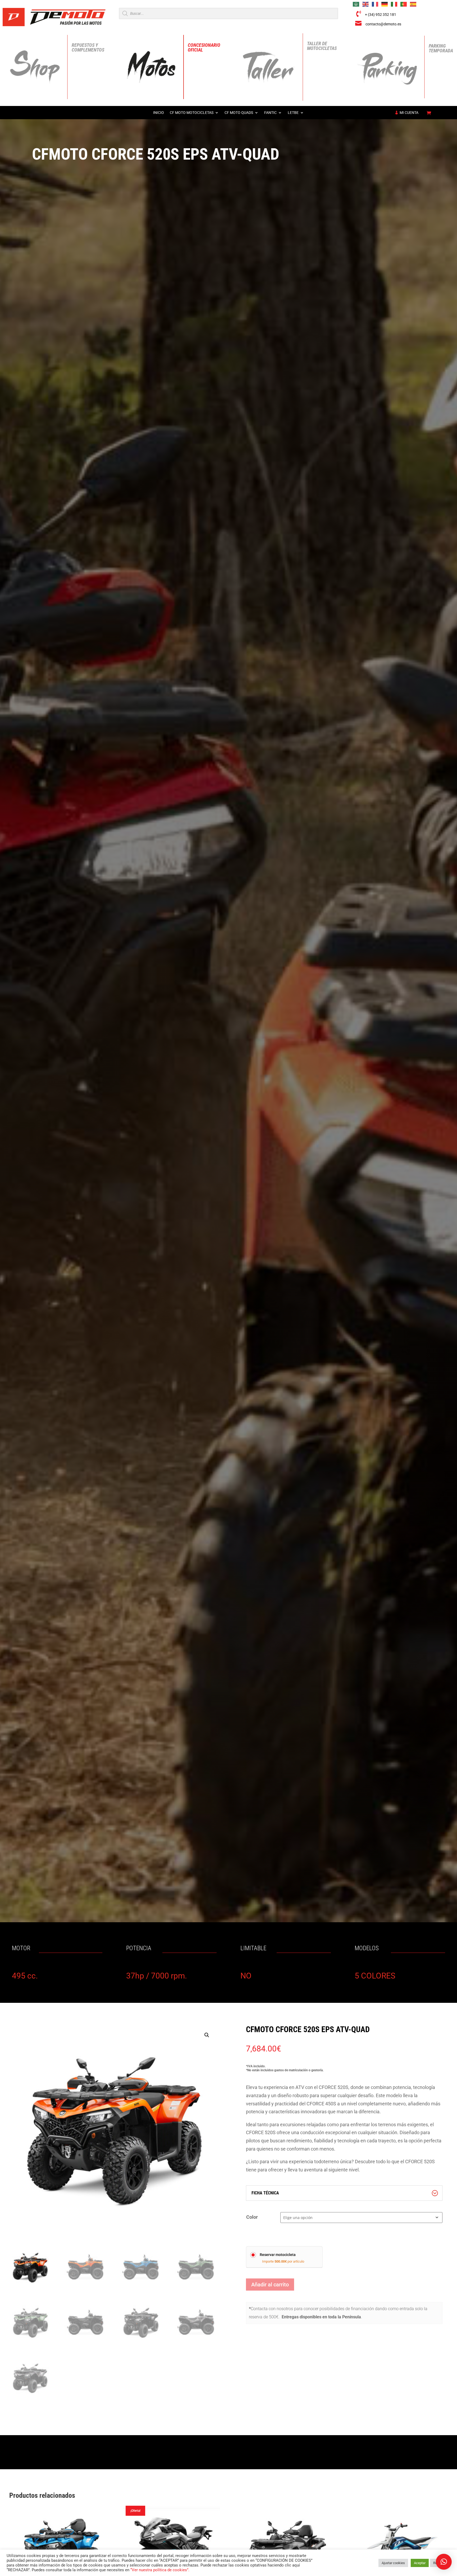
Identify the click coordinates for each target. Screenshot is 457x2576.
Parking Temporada (441, 48)
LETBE (293, 113)
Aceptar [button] (420, 2563)
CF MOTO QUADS (239, 113)
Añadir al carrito (270, 2285)
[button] (207, 2035)
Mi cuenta (409, 113)
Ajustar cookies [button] (393, 2563)
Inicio (159, 113)
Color (252, 2217)
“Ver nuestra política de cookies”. (160, 2570)
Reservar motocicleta (278, 2255)
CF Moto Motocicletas (192, 113)
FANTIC (270, 113)
